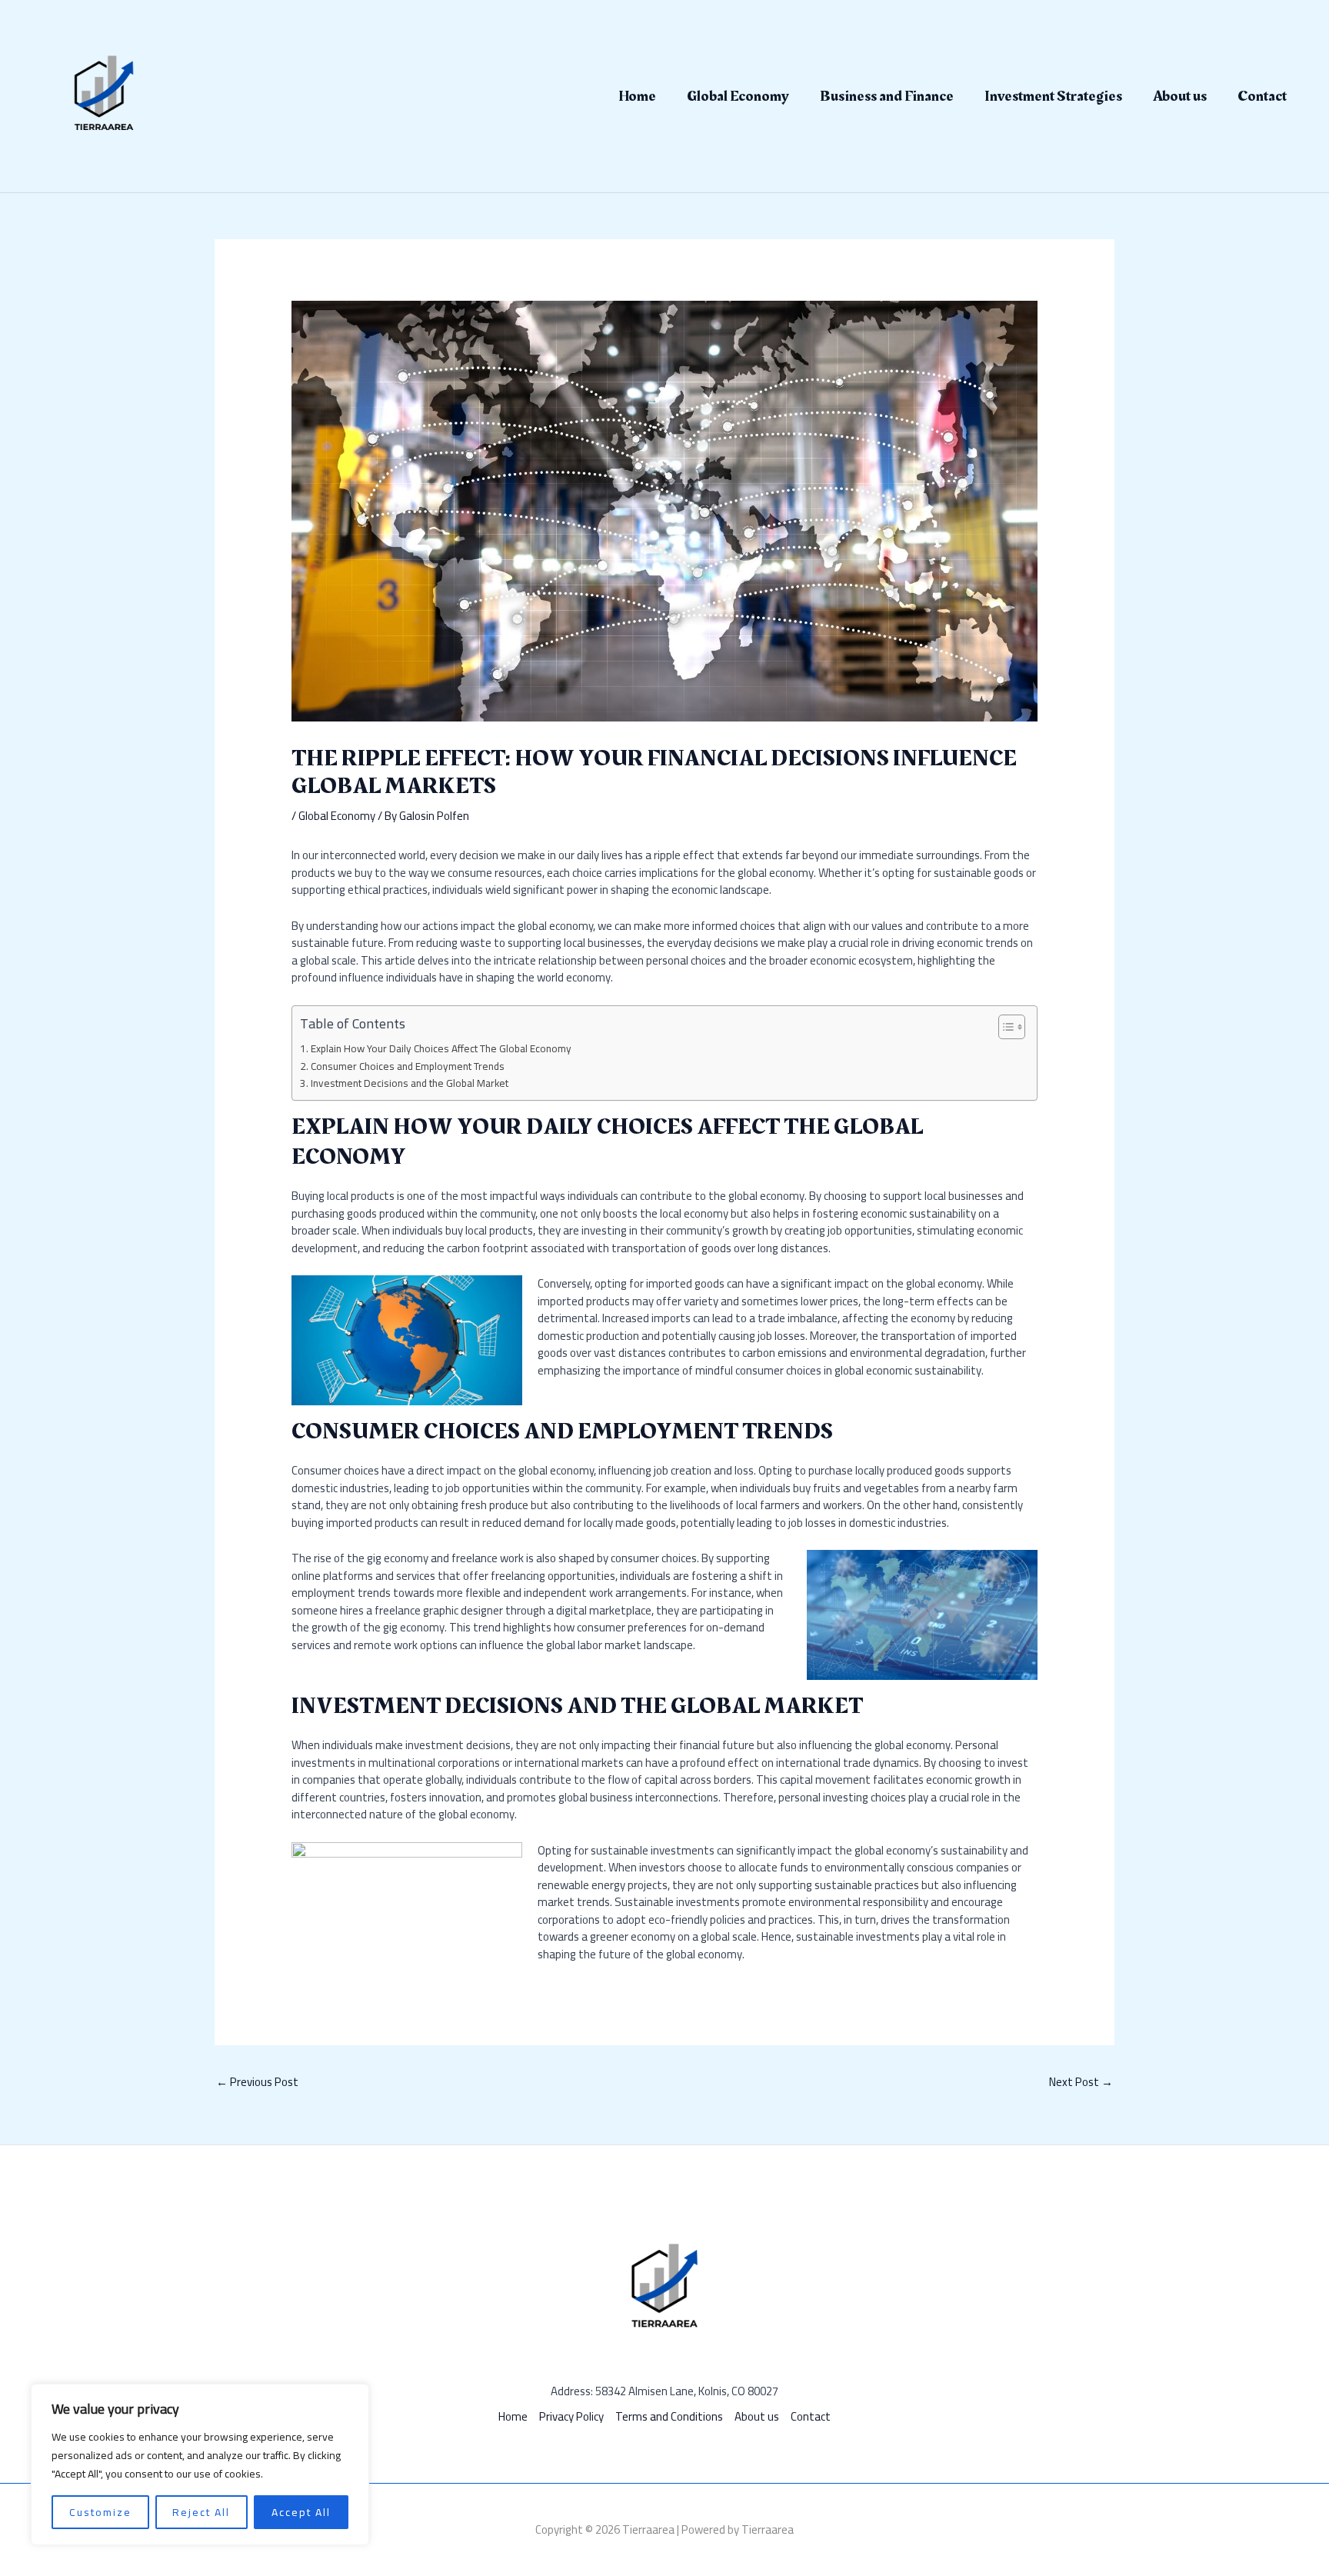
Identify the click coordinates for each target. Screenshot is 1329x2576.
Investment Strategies (1053, 96)
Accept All (301, 2512)
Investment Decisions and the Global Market (410, 1084)
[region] (200, 2464)
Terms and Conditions (669, 2417)
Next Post (1081, 2082)
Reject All (201, 2512)
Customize (100, 2512)
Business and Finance (887, 96)
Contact (1262, 96)
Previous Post (257, 2082)
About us (1180, 96)
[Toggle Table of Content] (1004, 1027)
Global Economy (738, 96)
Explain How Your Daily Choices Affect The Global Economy (441, 1049)
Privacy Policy (571, 2417)
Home (637, 96)
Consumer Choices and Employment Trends (408, 1067)
